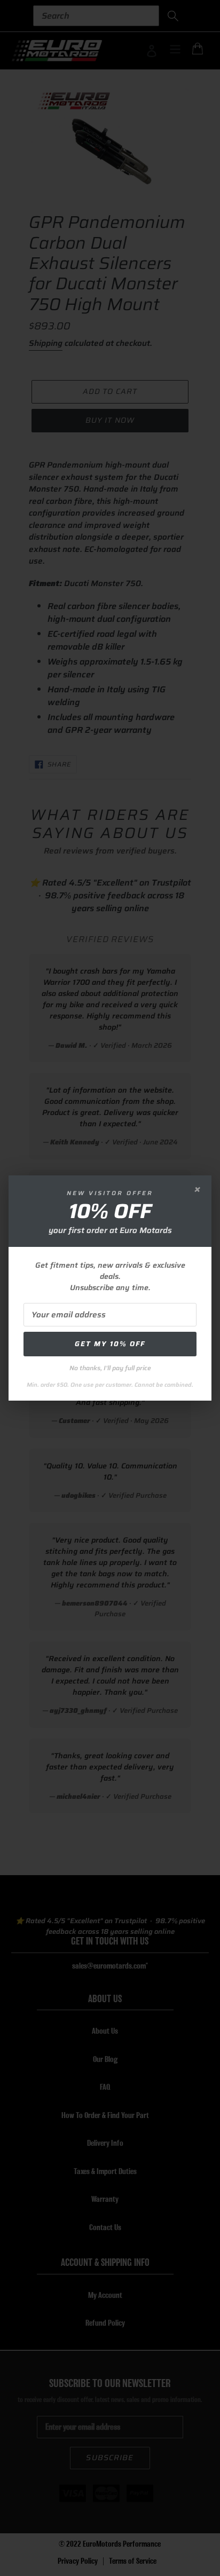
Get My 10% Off (110, 1344)
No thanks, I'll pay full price (110, 1368)
